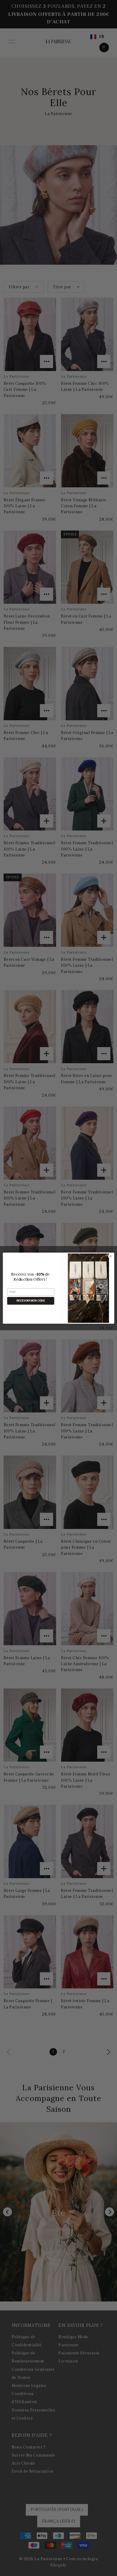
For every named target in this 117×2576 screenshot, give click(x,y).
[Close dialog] (111, 1256)
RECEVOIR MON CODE (31, 1301)
